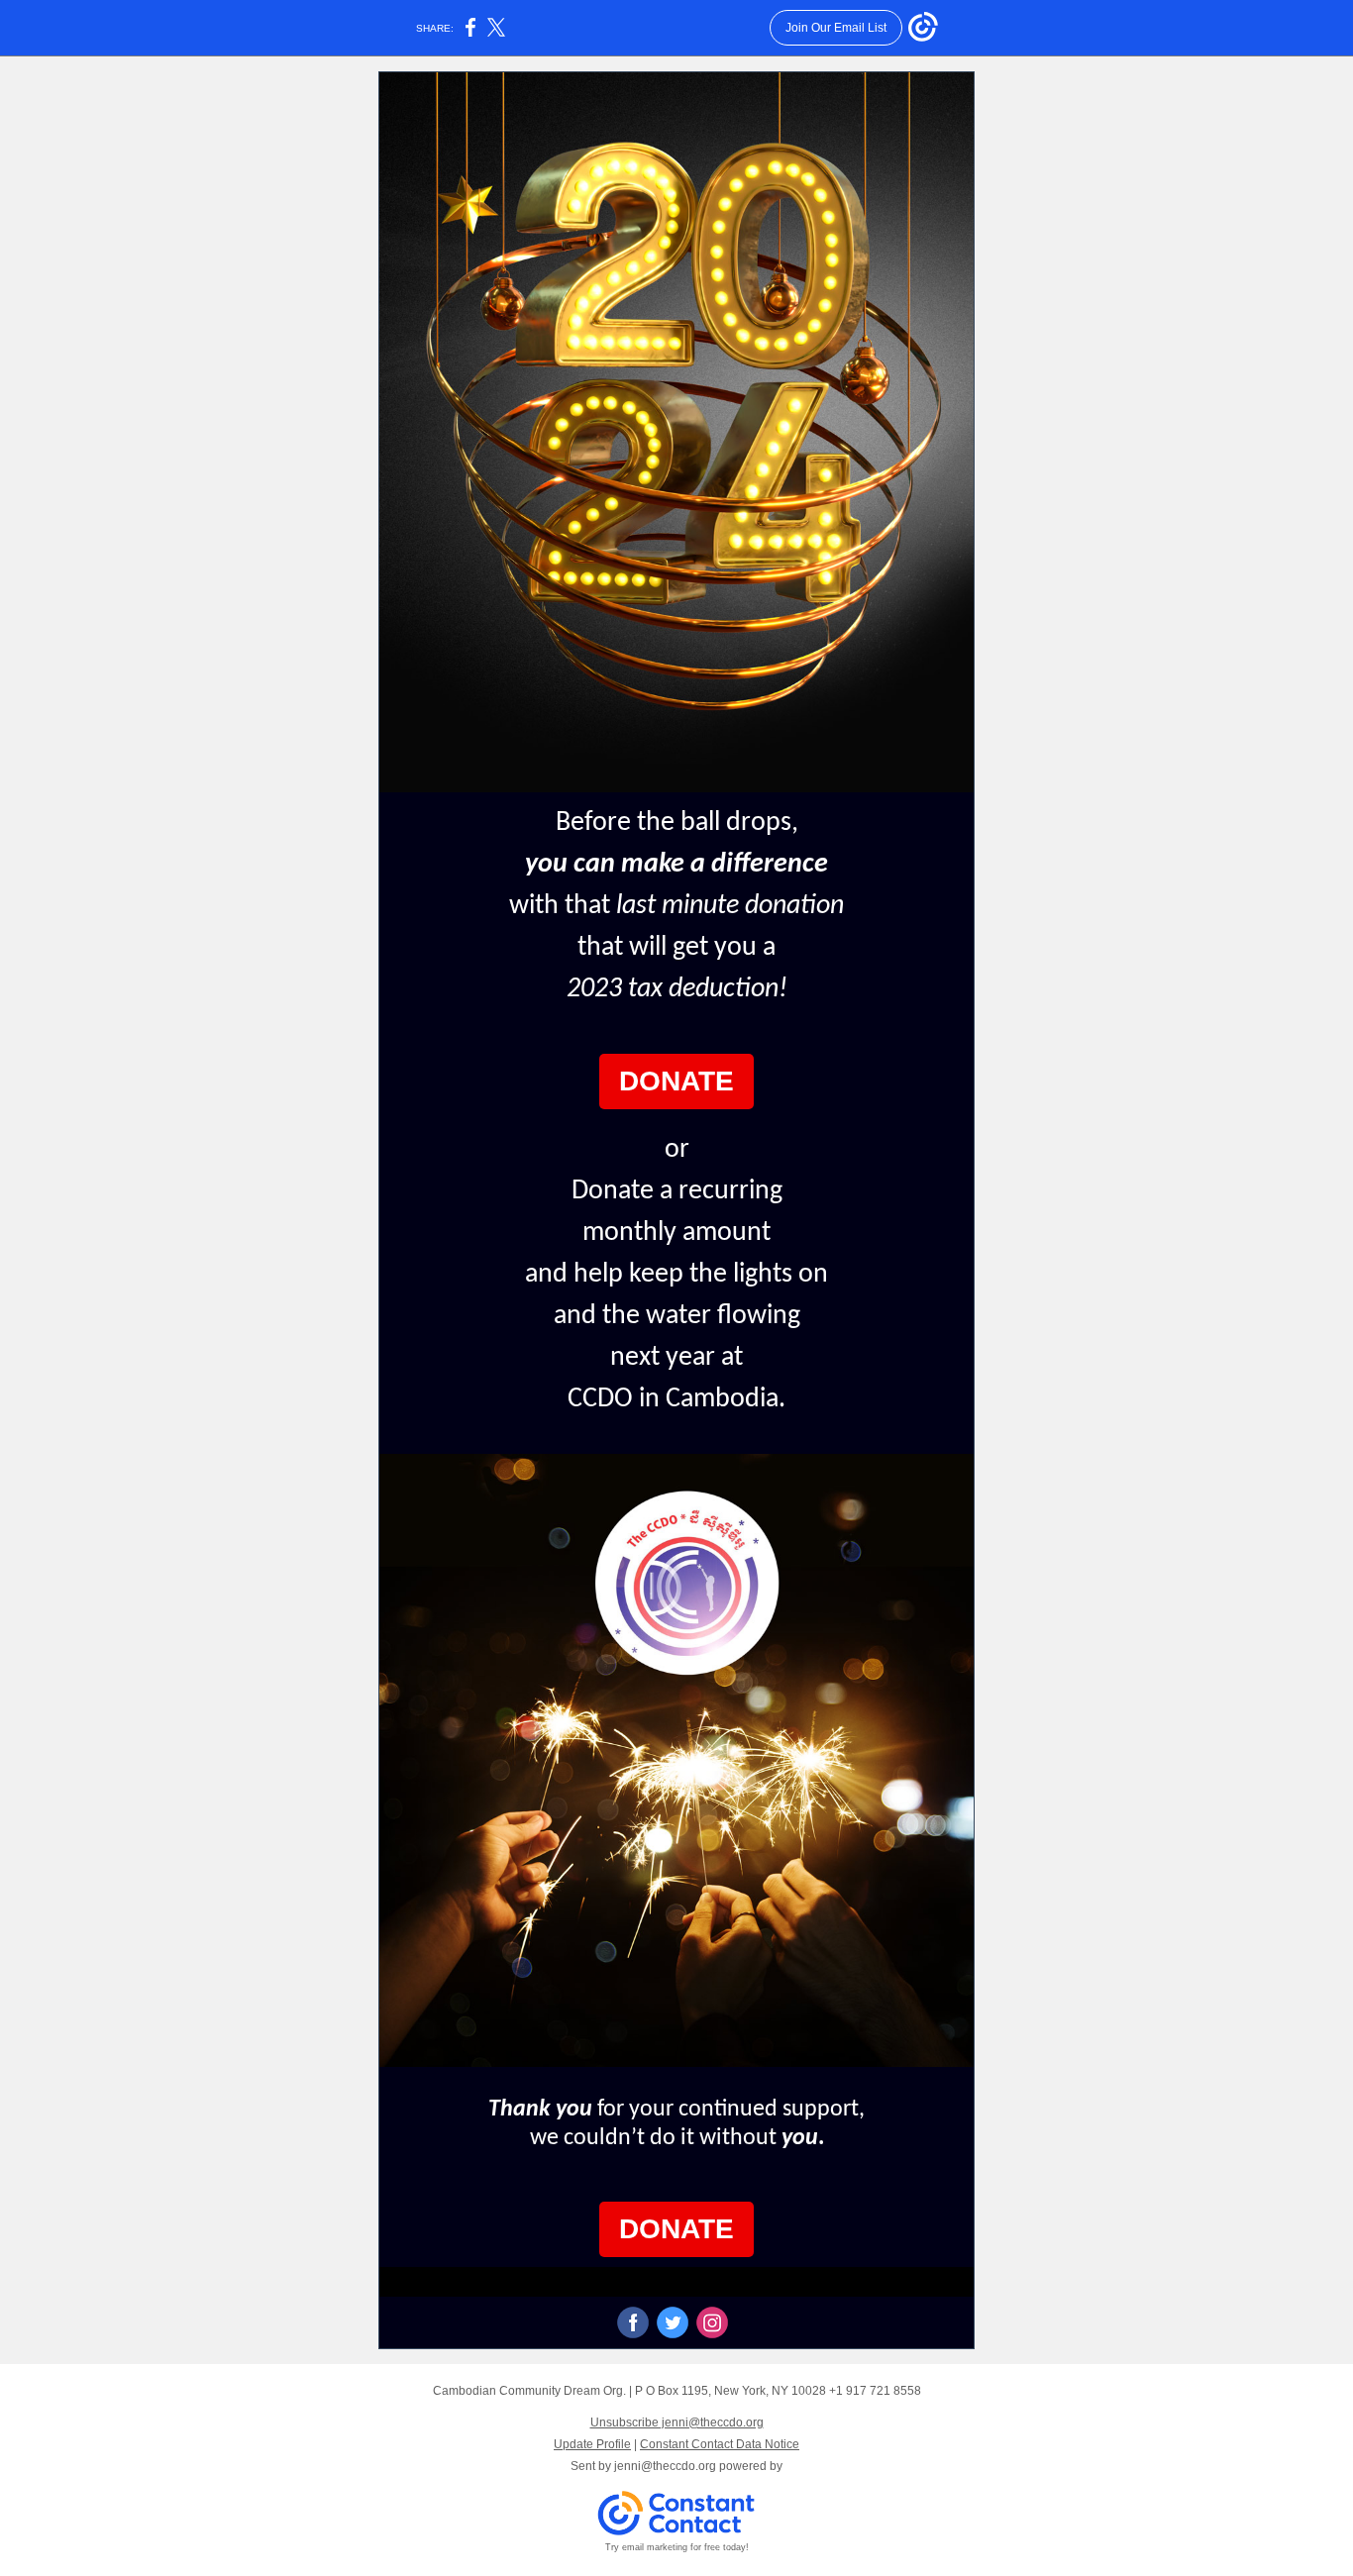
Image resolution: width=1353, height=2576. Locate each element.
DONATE (676, 1081)
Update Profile (592, 2444)
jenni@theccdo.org (665, 2466)
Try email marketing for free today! (677, 2547)
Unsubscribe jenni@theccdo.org (677, 2422)
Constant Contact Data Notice (720, 2444)
